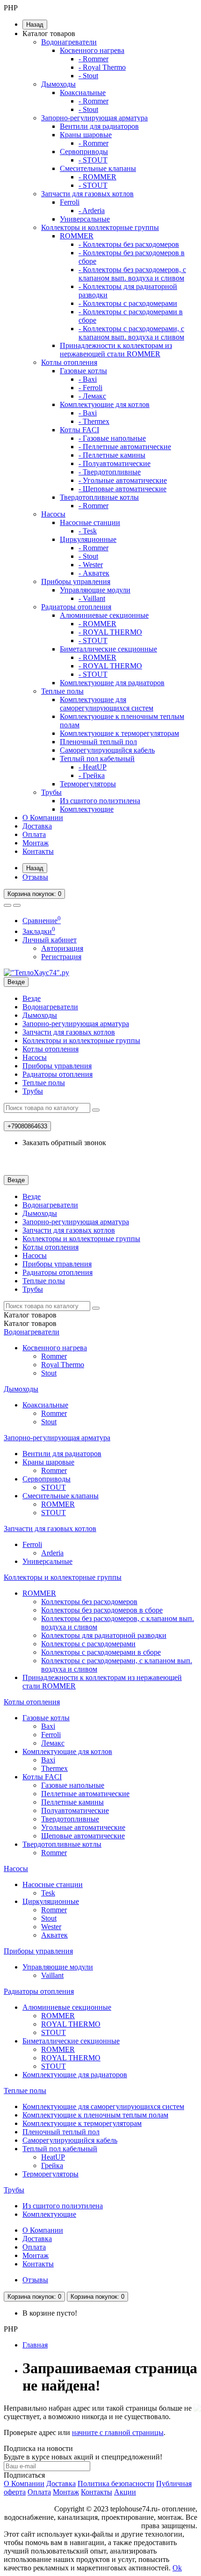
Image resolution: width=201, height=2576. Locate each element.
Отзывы (35, 877)
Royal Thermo (63, 1365)
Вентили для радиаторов (99, 126)
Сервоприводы (84, 152)
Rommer (54, 1356)
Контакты (38, 851)
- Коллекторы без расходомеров (129, 244)
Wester (51, 1927)
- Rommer (93, 59)
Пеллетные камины (72, 1802)
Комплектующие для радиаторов (112, 683)
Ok (177, 2568)
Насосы (53, 514)
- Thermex (94, 421)
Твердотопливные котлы (99, 497)
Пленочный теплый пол (98, 742)
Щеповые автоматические (83, 1836)
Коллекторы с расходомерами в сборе (101, 1652)
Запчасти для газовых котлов (87, 194)
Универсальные (85, 219)
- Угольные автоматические (123, 480)
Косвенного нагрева (92, 50)
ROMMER (77, 236)
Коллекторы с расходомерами (88, 1644)
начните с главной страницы (118, 2432)
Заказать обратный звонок (64, 1143)
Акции (125, 2492)
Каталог (30, 1323)
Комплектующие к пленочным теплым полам (95, 2115)
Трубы (51, 792)
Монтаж (36, 843)
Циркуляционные (88, 539)
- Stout (88, 76)
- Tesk (88, 531)
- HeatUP (93, 767)
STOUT (54, 1487)
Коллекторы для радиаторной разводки (104, 1635)
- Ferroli (90, 388)
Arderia (52, 1553)
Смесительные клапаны (98, 168)
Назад (35, 25)
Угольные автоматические (83, 1827)
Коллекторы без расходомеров (89, 1602)
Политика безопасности (116, 2483)
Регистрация (61, 957)
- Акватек (94, 573)
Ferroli (70, 202)
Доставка (37, 826)
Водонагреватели (69, 42)
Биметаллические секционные (108, 649)
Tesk (48, 1893)
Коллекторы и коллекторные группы (100, 227)
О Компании (43, 818)
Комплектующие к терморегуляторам (119, 733)
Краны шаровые (86, 135)
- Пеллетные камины (112, 455)
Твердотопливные (70, 1819)
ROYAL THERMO (71, 2024)
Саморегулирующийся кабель (107, 750)
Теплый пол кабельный (97, 759)
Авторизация (62, 948)
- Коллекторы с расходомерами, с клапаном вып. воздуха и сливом (131, 333)
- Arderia (92, 211)
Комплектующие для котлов (105, 404)
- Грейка (92, 775)
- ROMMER (97, 177)
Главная (35, 2345)
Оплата (34, 834)
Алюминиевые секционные (104, 615)
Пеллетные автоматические (85, 1794)
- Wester (91, 565)
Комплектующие (87, 809)
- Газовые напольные (112, 438)
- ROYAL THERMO (110, 632)
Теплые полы (62, 691)
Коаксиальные (83, 93)
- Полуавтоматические (115, 463)
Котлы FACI (79, 430)
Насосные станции (90, 522)
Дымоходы (58, 84)
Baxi (48, 1726)
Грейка (52, 2165)
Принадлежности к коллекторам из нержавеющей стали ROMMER (116, 350)
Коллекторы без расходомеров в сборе (102, 1610)
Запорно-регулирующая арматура (94, 118)
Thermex (54, 1768)
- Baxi (88, 379)
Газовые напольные (73, 1785)
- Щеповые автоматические (122, 489)
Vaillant (52, 1975)
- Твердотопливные (110, 472)
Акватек (54, 1935)
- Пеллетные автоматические (125, 447)
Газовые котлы (83, 371)
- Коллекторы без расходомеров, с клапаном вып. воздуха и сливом (132, 274)
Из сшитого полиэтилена (100, 801)
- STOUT (93, 160)
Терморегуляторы (88, 784)
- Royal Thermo (102, 67)
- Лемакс (92, 396)
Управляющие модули (95, 590)
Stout (49, 1373)
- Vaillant (92, 598)
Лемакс (53, 1743)
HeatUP (53, 2157)
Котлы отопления (69, 362)
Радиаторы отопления (76, 607)
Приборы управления (76, 581)
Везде (32, 998)
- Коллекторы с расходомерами (128, 303)
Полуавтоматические (75, 1810)
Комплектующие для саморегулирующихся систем (107, 704)
